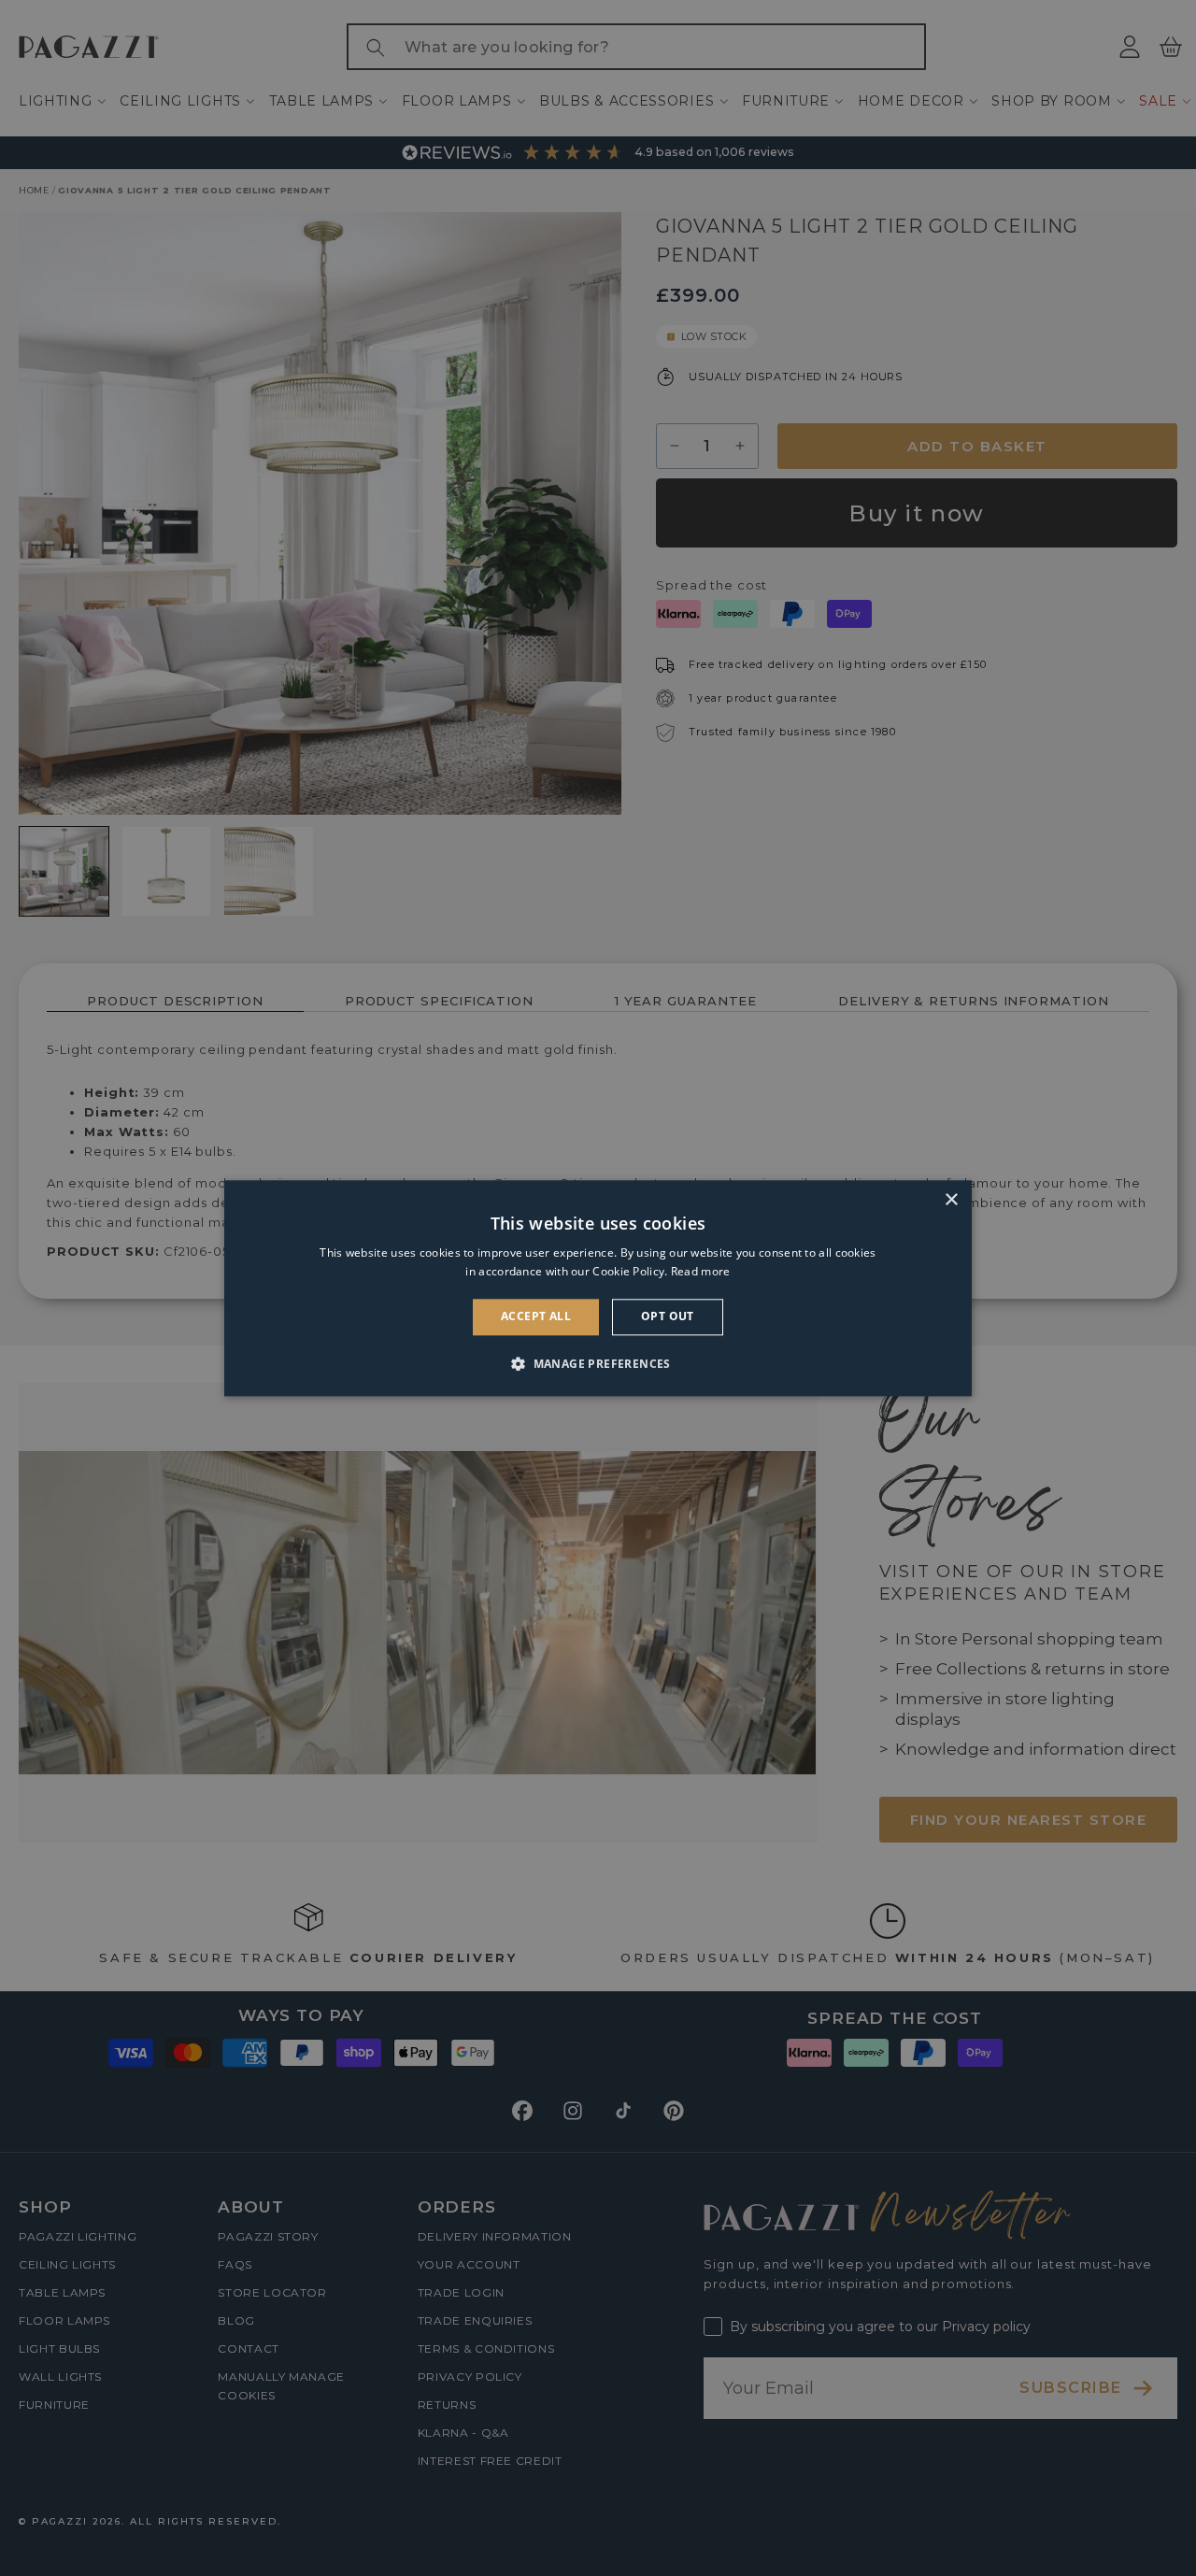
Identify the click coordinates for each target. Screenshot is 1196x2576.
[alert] (598, 1288)
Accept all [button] (536, 1317)
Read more (701, 1271)
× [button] (951, 1200)
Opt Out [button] (668, 1317)
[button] (598, 1363)
